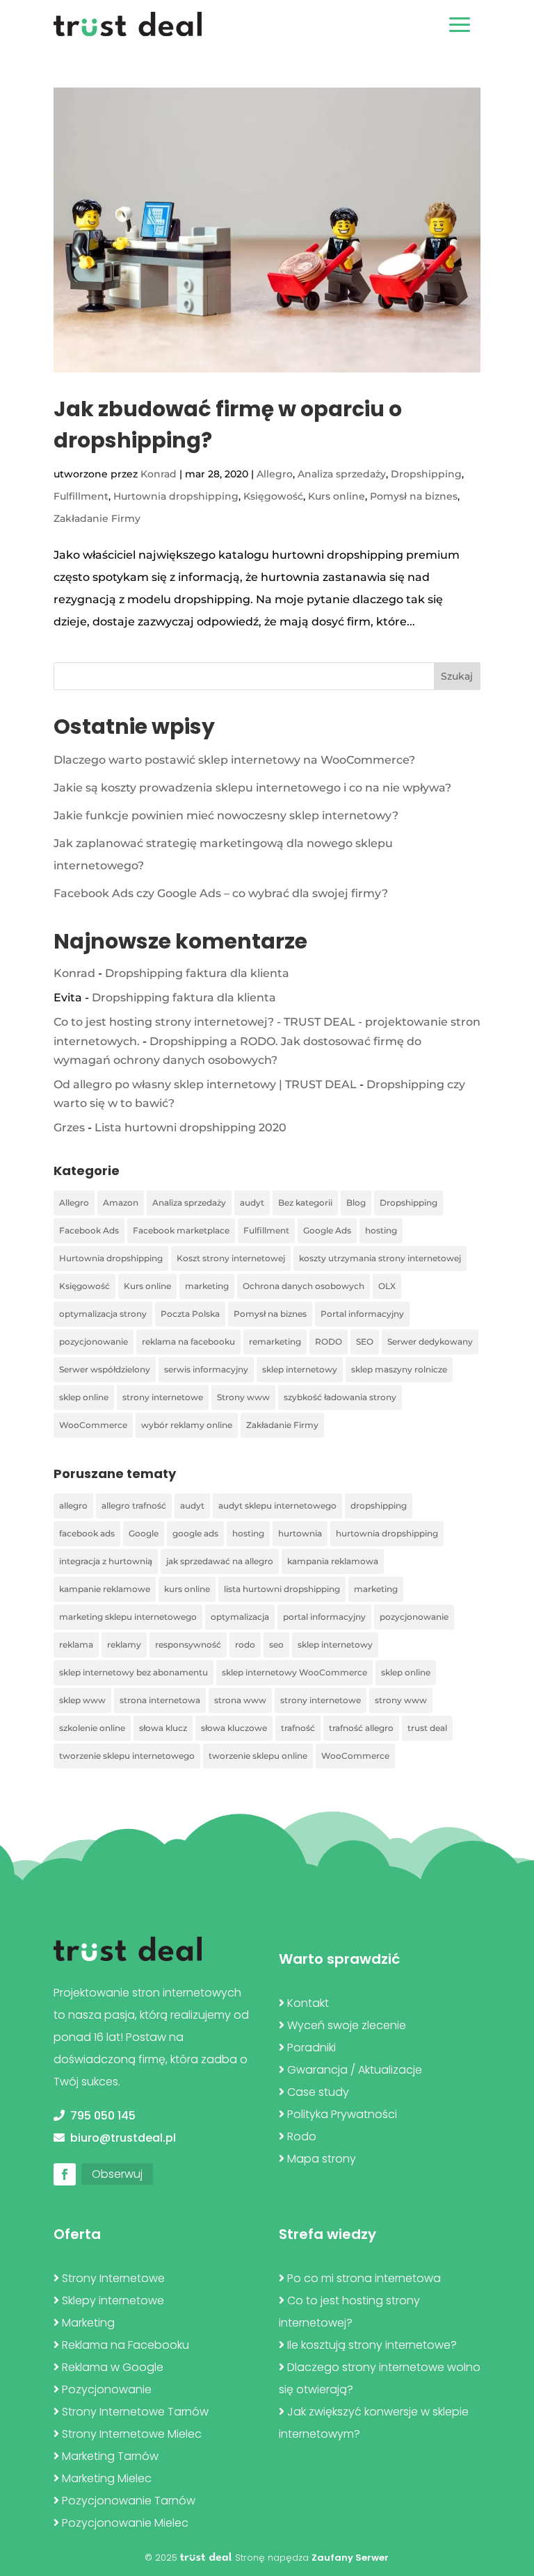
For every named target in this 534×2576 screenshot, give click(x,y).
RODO (329, 1342)
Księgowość (273, 496)
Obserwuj (117, 2174)
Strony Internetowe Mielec (132, 2434)
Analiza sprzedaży (342, 474)
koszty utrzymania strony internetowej (380, 1258)
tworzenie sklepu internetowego (127, 1756)
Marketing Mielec (107, 2478)
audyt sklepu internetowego (277, 1506)
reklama (76, 1644)
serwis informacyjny (206, 1369)
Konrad (159, 474)
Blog (356, 1203)
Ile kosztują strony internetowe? (372, 2345)
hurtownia (300, 1533)
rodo (245, 1644)
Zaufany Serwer (350, 2558)
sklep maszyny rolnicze (399, 1369)
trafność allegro (361, 1728)
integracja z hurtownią (106, 1561)
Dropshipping (426, 474)
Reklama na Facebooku (126, 2345)
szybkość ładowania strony (340, 1397)
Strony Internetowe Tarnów (135, 2412)
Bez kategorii (305, 1203)
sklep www (82, 1700)
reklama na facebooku (188, 1342)
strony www (401, 1700)
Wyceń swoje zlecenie (347, 2025)
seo (276, 1644)
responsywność (188, 1644)
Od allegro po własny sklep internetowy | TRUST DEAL (205, 1084)
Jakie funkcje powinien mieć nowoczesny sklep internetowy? (226, 815)
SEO (365, 1342)
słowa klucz (163, 1728)
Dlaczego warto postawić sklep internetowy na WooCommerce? (234, 760)
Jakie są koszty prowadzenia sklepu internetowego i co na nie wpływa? (252, 788)
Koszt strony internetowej (231, 1258)
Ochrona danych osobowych (304, 1286)
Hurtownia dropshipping (176, 496)
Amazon (121, 1203)
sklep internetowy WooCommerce (294, 1672)
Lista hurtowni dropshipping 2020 (191, 1127)
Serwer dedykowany (430, 1342)
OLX (387, 1286)
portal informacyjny (324, 1617)
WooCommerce (93, 1425)
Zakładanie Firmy (97, 518)
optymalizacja (240, 1617)
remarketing (275, 1342)
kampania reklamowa (333, 1561)
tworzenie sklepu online (258, 1756)
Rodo (302, 2136)
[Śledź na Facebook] (65, 2174)
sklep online (84, 1397)
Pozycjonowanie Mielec (125, 2523)
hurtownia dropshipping (387, 1533)
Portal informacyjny (362, 1314)
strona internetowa (160, 1700)
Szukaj (457, 676)
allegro (73, 1506)
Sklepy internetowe (113, 2300)
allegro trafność (134, 1506)
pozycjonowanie (94, 1342)
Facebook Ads (89, 1230)
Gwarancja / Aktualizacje (355, 2070)
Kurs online (337, 496)
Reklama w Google (113, 2367)
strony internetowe (163, 1397)
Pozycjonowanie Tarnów (129, 2501)
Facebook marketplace (181, 1230)
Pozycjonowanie (107, 2389)
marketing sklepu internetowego (128, 1617)
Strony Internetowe (113, 2278)
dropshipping (379, 1506)
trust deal (427, 1728)
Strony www (243, 1397)
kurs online (187, 1589)
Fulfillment (81, 496)
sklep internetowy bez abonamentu (133, 1672)
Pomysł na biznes (414, 496)
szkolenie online (92, 1728)
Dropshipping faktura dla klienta (197, 973)
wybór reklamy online (187, 1425)
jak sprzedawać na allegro (220, 1561)
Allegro (275, 474)
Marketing (88, 2323)
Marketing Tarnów (110, 2456)
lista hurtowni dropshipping (282, 1589)
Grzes (69, 1127)
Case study (318, 2092)
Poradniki (311, 2048)
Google (144, 1533)
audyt (252, 1203)
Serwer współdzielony (105, 1369)
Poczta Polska (190, 1314)
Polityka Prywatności (342, 2114)
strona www (240, 1700)
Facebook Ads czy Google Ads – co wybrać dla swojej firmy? (221, 893)
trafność (298, 1728)
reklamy (124, 1644)
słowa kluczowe (234, 1728)
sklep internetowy (300, 1369)
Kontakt (308, 2003)
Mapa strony (322, 2159)
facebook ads (87, 1533)
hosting (381, 1230)
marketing (207, 1286)
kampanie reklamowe (105, 1589)
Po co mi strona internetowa (364, 2278)
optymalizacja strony (103, 1314)
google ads (195, 1533)
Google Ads (327, 1230)
